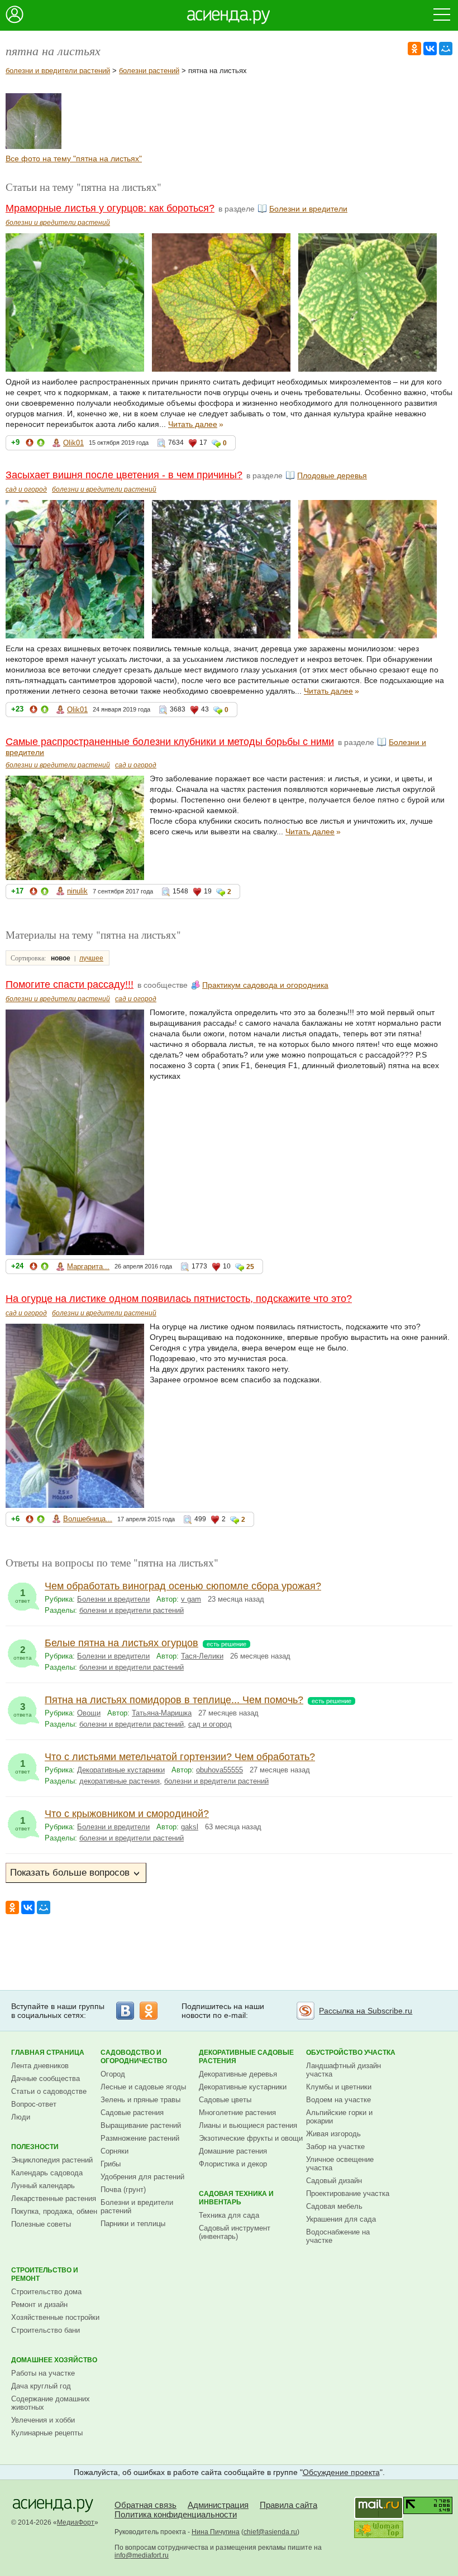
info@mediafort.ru (142, 2555)
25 (250, 1267)
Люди (21, 2117)
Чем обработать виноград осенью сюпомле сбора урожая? (183, 1586)
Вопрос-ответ (34, 2104)
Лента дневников (40, 2066)
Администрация (218, 2505)
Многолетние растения (237, 2113)
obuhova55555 (220, 1770)
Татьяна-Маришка (162, 1713)
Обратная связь (145, 2505)
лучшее (91, 958)
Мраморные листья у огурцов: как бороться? (110, 208)
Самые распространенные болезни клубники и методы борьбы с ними (170, 742)
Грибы (111, 2164)
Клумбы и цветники (339, 2087)
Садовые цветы (225, 2100)
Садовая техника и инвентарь (236, 2198)
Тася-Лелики (202, 1656)
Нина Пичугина (216, 2532)
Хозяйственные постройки (55, 2317)
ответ (23, 1596)
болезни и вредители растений (58, 71)
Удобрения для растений (142, 2177)
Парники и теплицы (133, 2224)
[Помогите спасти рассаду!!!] (34, 146)
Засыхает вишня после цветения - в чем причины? (124, 475)
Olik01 (73, 443)
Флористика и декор (233, 2164)
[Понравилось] (41, 444)
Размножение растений (140, 2138)
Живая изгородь (333, 2134)
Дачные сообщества (46, 2078)
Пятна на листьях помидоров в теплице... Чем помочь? (174, 1700)
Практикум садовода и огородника (265, 985)
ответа (23, 1653)
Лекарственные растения (54, 2198)
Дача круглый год (41, 2386)
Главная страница (48, 2053)
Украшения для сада (341, 2219)
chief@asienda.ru (270, 2532)
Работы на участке (43, 2373)
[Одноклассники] (414, 49)
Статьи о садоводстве (49, 2091)
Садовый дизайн (334, 2181)
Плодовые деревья (332, 475)
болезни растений (149, 71)
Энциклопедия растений (52, 2160)
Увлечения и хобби (43, 2420)
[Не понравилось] (30, 444)
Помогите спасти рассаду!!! (70, 984)
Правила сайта (288, 2505)
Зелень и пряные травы (140, 2100)
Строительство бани (46, 2330)
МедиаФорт (76, 2522)
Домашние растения (233, 2151)
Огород (113, 2074)
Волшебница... (88, 1519)
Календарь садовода (47, 2173)
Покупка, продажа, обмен (54, 2211)
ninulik (77, 891)
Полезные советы (41, 2224)
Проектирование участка (348, 2193)
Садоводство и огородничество (134, 2057)
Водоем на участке (338, 2100)
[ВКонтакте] (430, 49)
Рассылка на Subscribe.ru (366, 2011)
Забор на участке (335, 2147)
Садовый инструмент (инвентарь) (235, 2232)
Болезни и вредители (308, 209)
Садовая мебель (334, 2206)
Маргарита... (88, 1267)
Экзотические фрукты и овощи (251, 2138)
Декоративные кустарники (121, 1770)
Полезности (35, 2147)
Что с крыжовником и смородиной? (127, 1814)
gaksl (190, 1827)
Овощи (89, 1713)
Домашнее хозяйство (54, 2360)
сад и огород (26, 489)
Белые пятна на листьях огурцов (121, 1643)
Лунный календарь (43, 2186)
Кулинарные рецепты (47, 2433)
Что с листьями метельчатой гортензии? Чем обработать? (180, 1757)
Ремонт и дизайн (39, 2305)
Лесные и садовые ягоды (143, 2087)
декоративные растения (120, 1781)
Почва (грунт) (123, 2190)
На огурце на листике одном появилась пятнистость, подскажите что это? (179, 1299)
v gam (191, 1599)
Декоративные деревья (238, 2074)
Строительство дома (46, 2292)
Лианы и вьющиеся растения (248, 2125)
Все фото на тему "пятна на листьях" (74, 158)
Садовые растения (132, 2113)
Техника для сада (229, 2215)
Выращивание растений (141, 2125)
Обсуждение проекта (341, 2472)
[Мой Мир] (446, 49)
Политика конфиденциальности (176, 2514)
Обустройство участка (351, 2053)
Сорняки (115, 2151)
